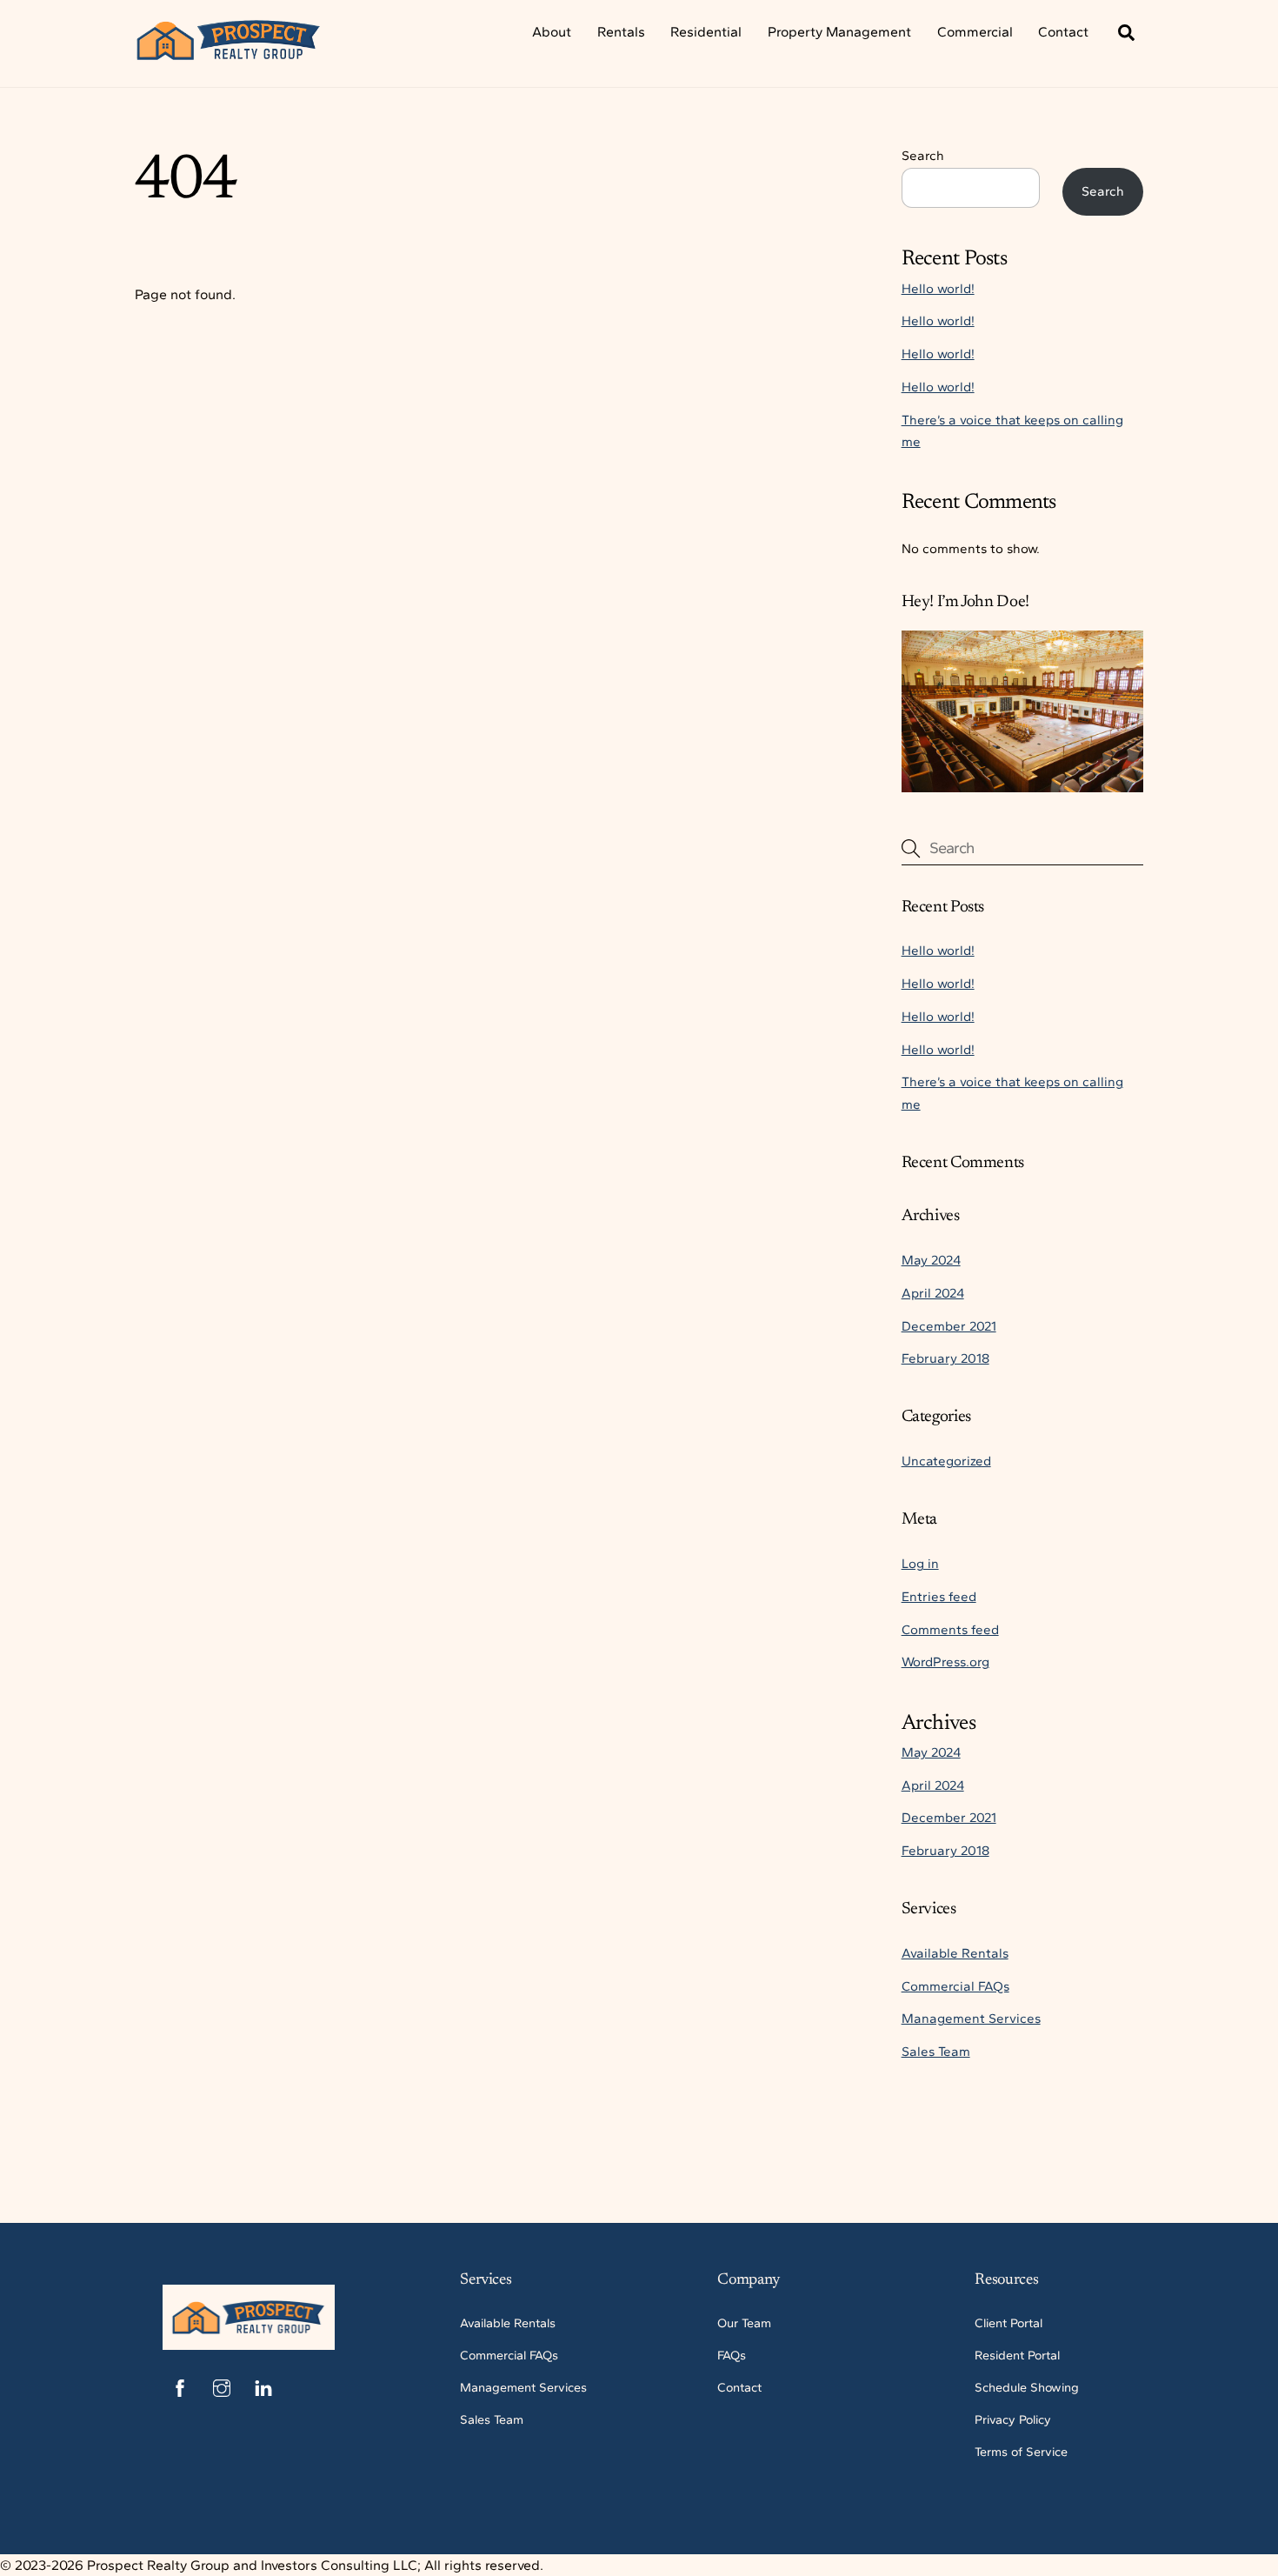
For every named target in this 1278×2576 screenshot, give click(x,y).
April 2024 (933, 1293)
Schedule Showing (1027, 2387)
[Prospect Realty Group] (229, 53)
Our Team (744, 2323)
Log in (920, 1564)
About (552, 32)
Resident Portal (1017, 2355)
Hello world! (938, 289)
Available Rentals (955, 1953)
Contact (1063, 32)
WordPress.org (945, 1662)
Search (923, 156)
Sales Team (936, 2052)
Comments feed (950, 1630)
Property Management (839, 32)
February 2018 (945, 1358)
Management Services (971, 2019)
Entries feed (939, 1597)
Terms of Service (1021, 2452)
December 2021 (949, 1326)
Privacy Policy (1013, 2419)
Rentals (621, 32)
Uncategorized (946, 1461)
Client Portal (1008, 2323)
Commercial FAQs (955, 1986)
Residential (706, 32)
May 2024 (931, 1260)
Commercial (975, 32)
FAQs (732, 2355)
